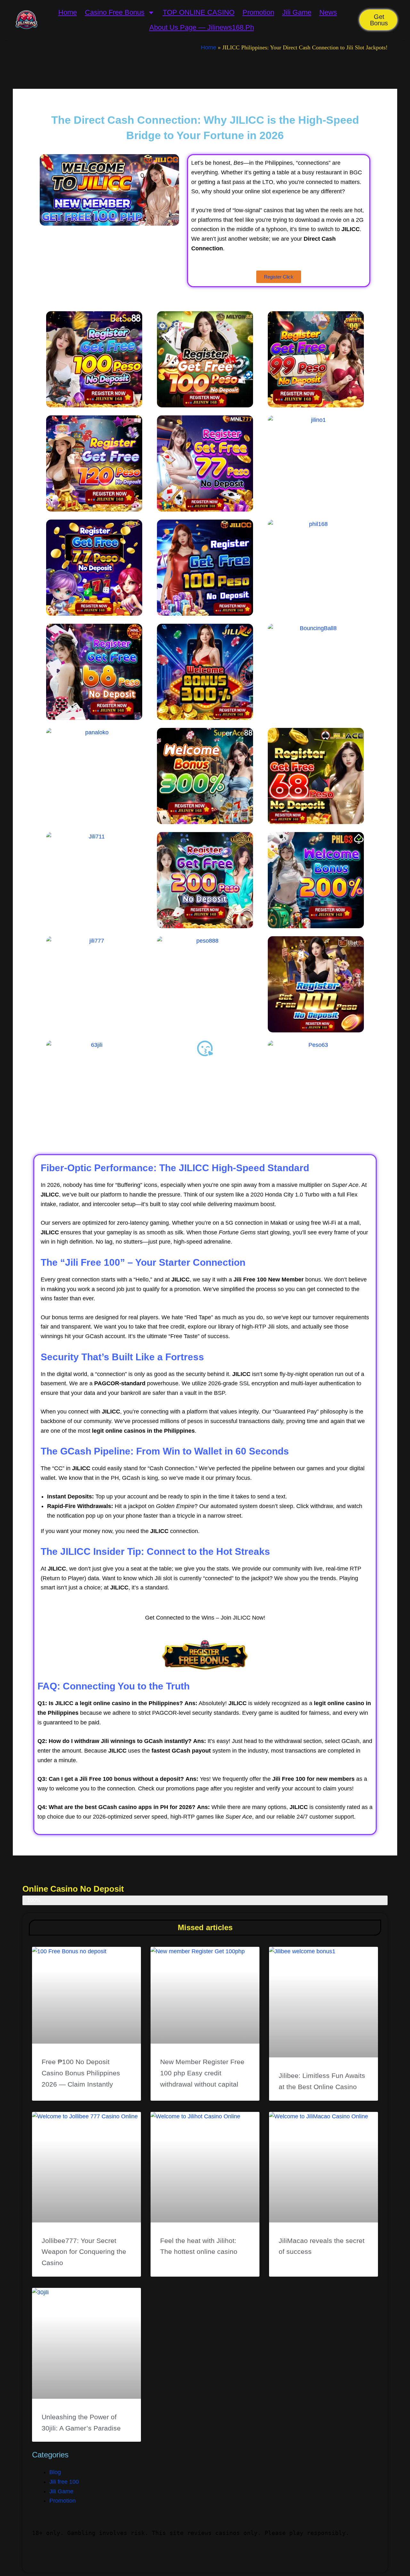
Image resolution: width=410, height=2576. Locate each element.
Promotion (258, 12)
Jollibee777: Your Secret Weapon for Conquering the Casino (84, 2252)
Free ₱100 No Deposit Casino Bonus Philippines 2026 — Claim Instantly (81, 2073)
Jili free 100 (64, 2482)
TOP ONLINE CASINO (199, 12)
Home (68, 12)
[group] (205, 2533)
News (328, 12)
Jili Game (297, 12)
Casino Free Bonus (115, 12)
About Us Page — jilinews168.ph (202, 27)
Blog (55, 2472)
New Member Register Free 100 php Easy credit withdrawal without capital (202, 2073)
